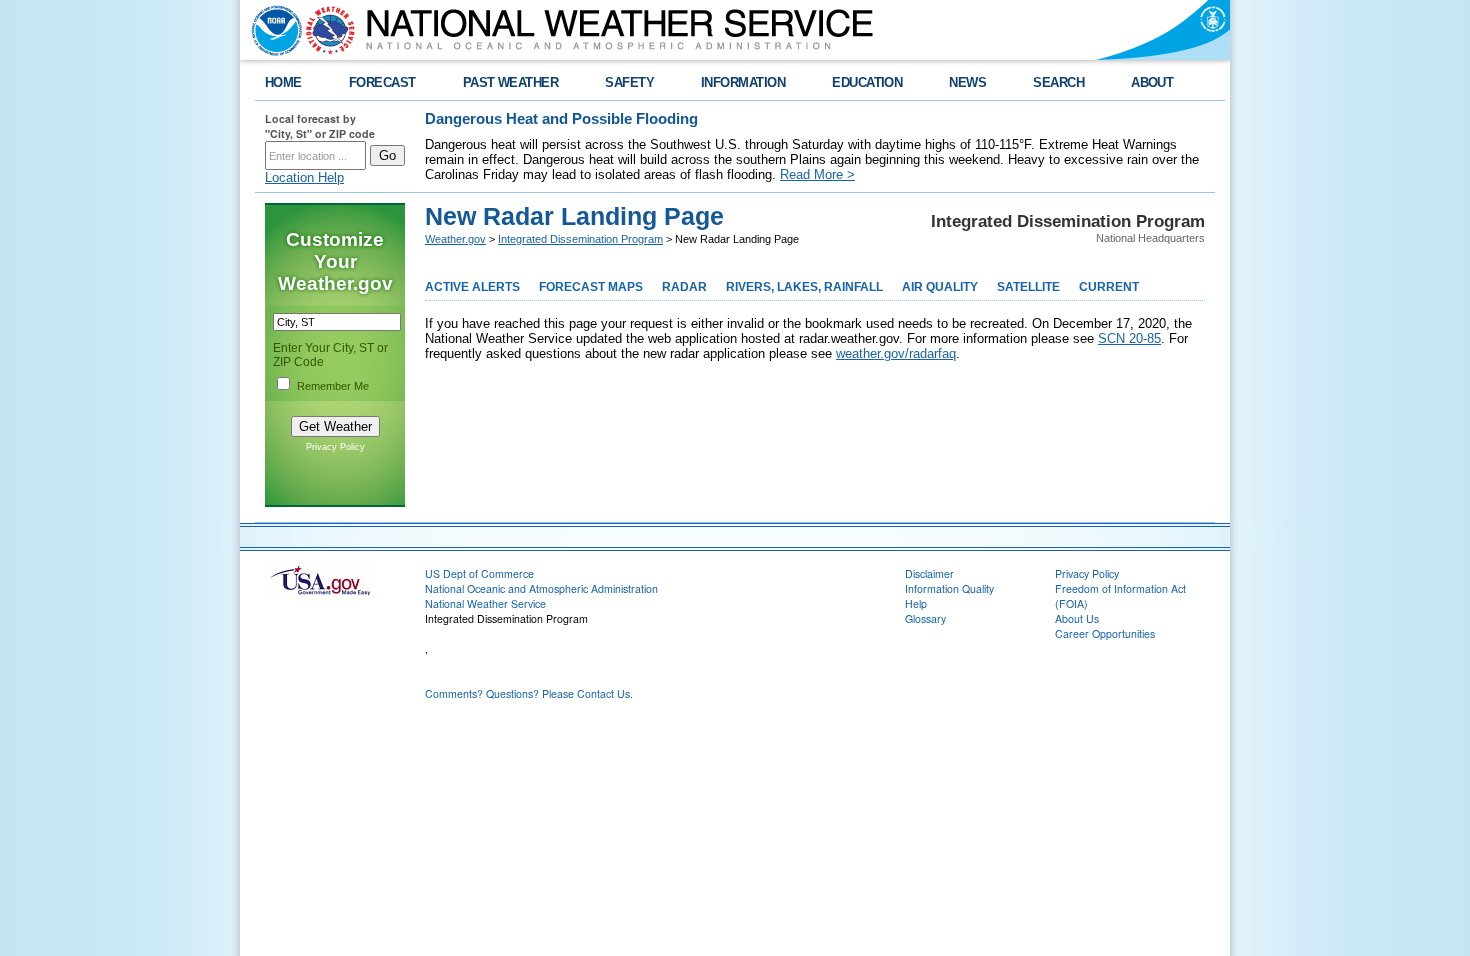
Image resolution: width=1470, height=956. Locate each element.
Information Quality (949, 588)
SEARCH (1058, 82)
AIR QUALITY (940, 287)
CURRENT (1109, 287)
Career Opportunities (1105, 633)
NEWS (967, 82)
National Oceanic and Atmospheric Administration (541, 588)
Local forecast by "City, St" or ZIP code (320, 126)
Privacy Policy (335, 447)
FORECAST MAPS (591, 287)
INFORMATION (743, 82)
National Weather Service (485, 603)
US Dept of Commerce (479, 573)
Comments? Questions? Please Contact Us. (529, 693)
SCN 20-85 (1129, 338)
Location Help (304, 177)
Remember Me (333, 386)
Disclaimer (929, 573)
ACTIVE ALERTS (472, 287)
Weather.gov (455, 239)
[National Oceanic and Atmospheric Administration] (272, 30)
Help (916, 603)
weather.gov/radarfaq (896, 353)
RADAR (684, 287)
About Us (1077, 618)
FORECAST (382, 82)
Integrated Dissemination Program (580, 239)
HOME (283, 82)
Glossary (925, 618)
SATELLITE (1028, 287)
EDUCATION (867, 82)
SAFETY (629, 82)
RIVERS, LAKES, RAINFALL (804, 287)
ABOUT (1152, 82)
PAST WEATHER (511, 82)
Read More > (817, 174)
